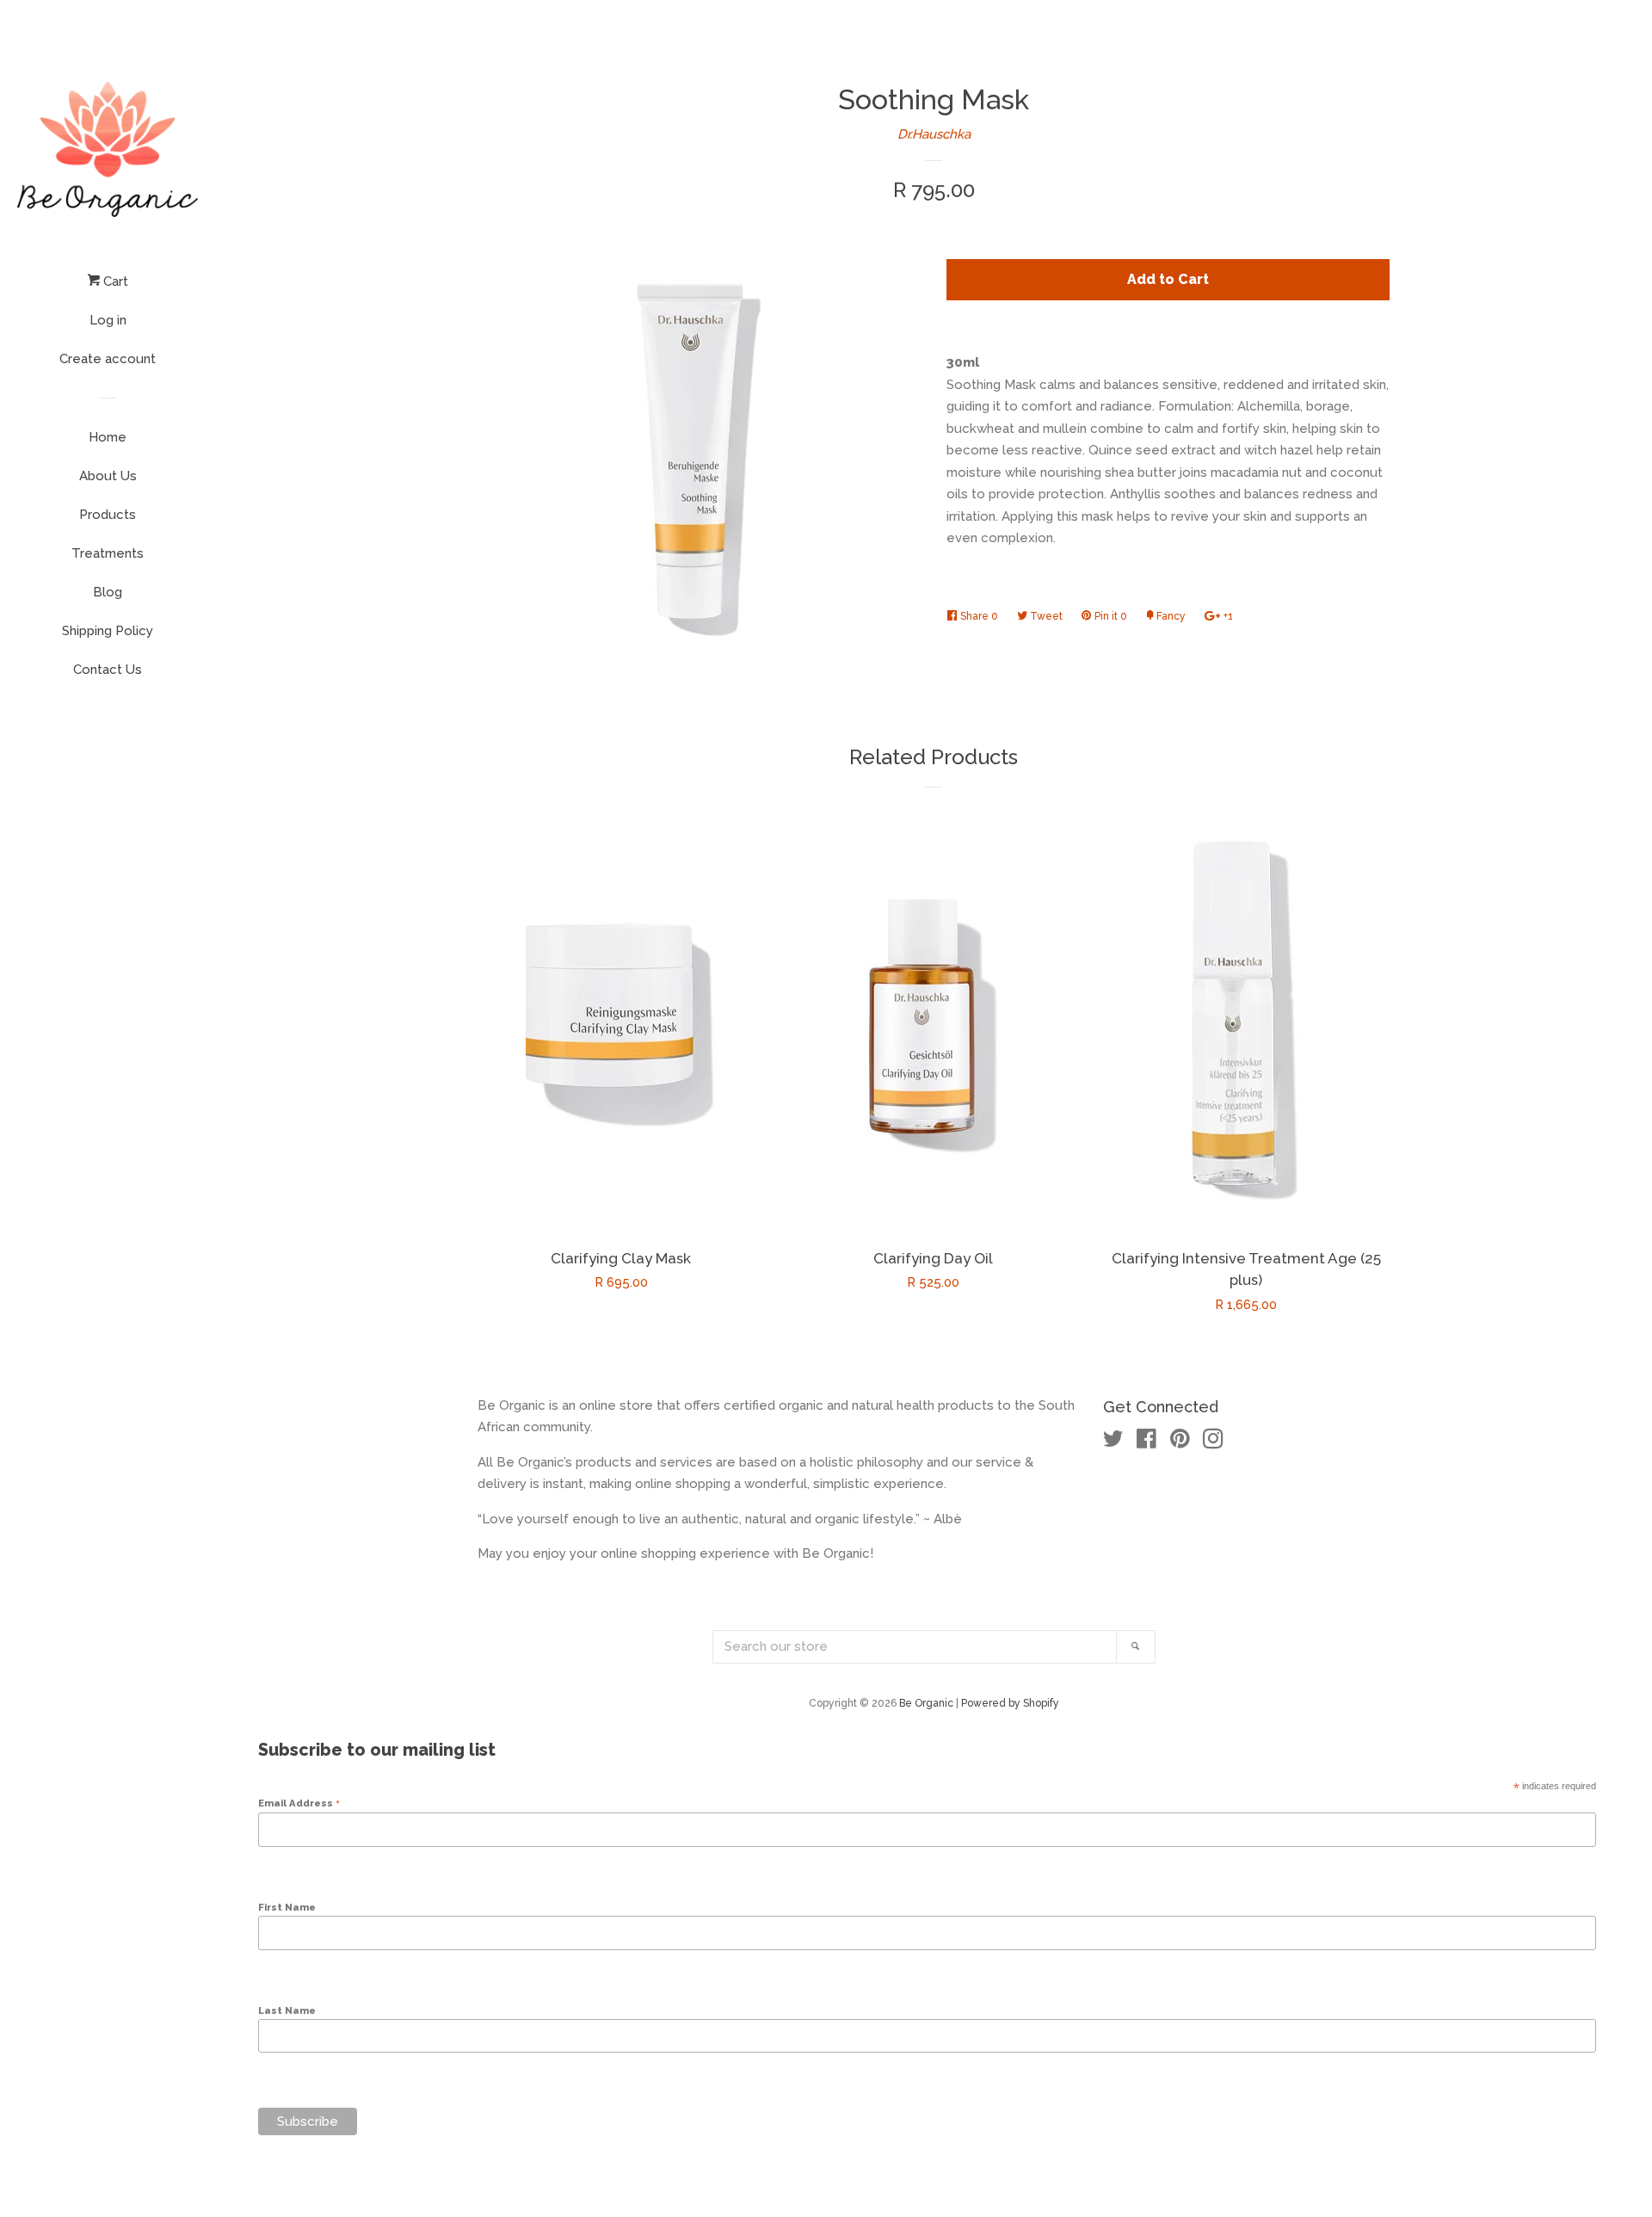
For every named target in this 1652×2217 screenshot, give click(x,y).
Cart (114, 281)
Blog (108, 592)
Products (108, 515)
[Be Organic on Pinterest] (1180, 1442)
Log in (108, 320)
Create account (108, 359)
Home (108, 437)
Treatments (108, 553)
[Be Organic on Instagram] (1213, 1442)
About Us (108, 476)
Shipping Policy (108, 631)
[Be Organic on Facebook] (1147, 1442)
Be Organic (926, 1703)
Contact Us (108, 670)
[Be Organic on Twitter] (1113, 1442)
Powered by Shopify (1010, 1703)
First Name (287, 1907)
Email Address (299, 1803)
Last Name (287, 2010)
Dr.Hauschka (934, 134)
